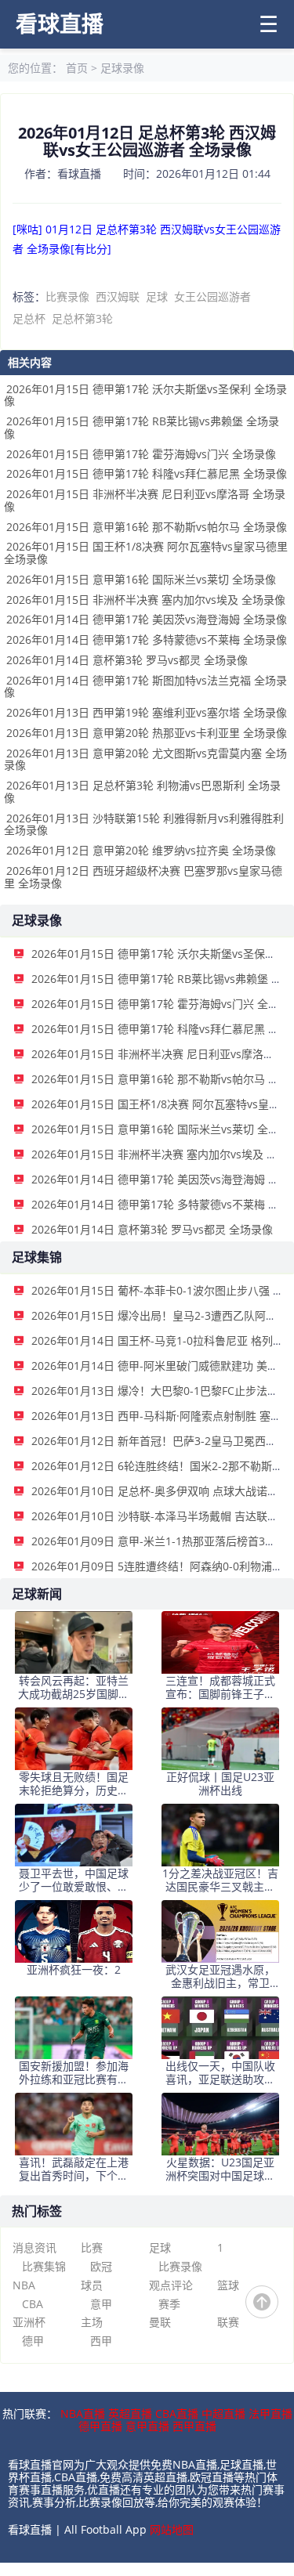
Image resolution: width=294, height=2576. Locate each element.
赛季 (169, 2304)
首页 (77, 68)
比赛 (92, 2247)
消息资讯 (34, 2247)
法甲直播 (270, 2413)
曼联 (160, 2322)
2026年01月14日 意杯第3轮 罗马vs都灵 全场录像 (127, 660)
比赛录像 (67, 296)
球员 (92, 2285)
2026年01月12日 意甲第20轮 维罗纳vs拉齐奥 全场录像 (141, 850)
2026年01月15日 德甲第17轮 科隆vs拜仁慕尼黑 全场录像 (147, 473)
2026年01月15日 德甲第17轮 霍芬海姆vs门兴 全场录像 (141, 454)
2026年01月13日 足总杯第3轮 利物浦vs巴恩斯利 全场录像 (142, 791)
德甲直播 (100, 2426)
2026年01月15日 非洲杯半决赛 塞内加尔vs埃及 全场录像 (146, 600)
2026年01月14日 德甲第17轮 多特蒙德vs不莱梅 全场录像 (147, 639)
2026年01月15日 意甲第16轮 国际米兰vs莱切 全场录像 (141, 579)
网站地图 (172, 2529)
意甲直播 (147, 2426)
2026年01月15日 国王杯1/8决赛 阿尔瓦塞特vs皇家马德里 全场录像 (146, 553)
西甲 (101, 2341)
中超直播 (223, 2413)
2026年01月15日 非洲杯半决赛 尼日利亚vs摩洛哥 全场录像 (145, 500)
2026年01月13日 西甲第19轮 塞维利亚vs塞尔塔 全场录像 (147, 712)
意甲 (101, 2304)
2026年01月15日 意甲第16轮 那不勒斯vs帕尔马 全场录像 (147, 527)
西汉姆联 (118, 296)
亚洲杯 (29, 2322)
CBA (33, 2304)
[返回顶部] (262, 2302)
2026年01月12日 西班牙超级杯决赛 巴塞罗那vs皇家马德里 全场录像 (143, 877)
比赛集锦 (44, 2266)
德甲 (33, 2341)
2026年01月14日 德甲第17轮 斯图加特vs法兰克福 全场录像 (145, 686)
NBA (24, 2285)
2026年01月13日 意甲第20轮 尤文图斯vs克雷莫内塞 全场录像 (145, 759)
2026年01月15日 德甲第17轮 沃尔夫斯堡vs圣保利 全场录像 (145, 395)
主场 (92, 2322)
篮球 (228, 2285)
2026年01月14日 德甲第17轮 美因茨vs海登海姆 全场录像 (147, 619)
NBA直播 (83, 2413)
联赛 (228, 2322)
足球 (157, 296)
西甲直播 (194, 2426)
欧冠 (101, 2266)
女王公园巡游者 (212, 296)
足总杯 (29, 318)
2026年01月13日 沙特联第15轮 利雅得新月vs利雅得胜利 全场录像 (144, 824)
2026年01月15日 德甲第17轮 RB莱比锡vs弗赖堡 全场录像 (142, 427)
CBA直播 (177, 2413)
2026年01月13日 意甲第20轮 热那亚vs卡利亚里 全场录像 (147, 733)
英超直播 (130, 2413)
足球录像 (122, 68)
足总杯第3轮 (82, 318)
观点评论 (171, 2285)
